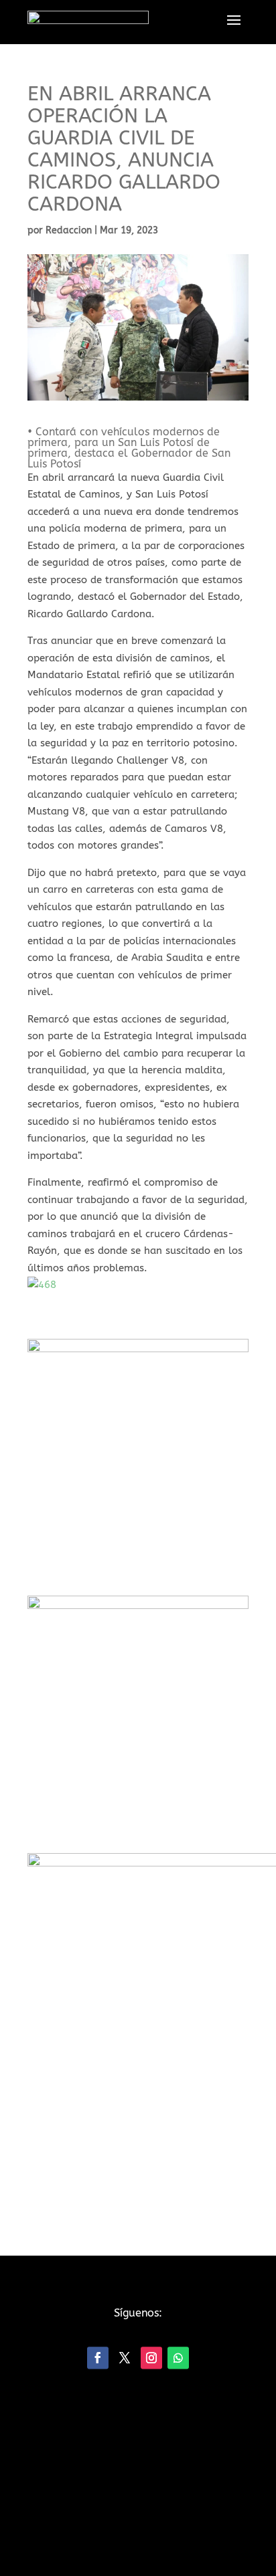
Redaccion (69, 230)
